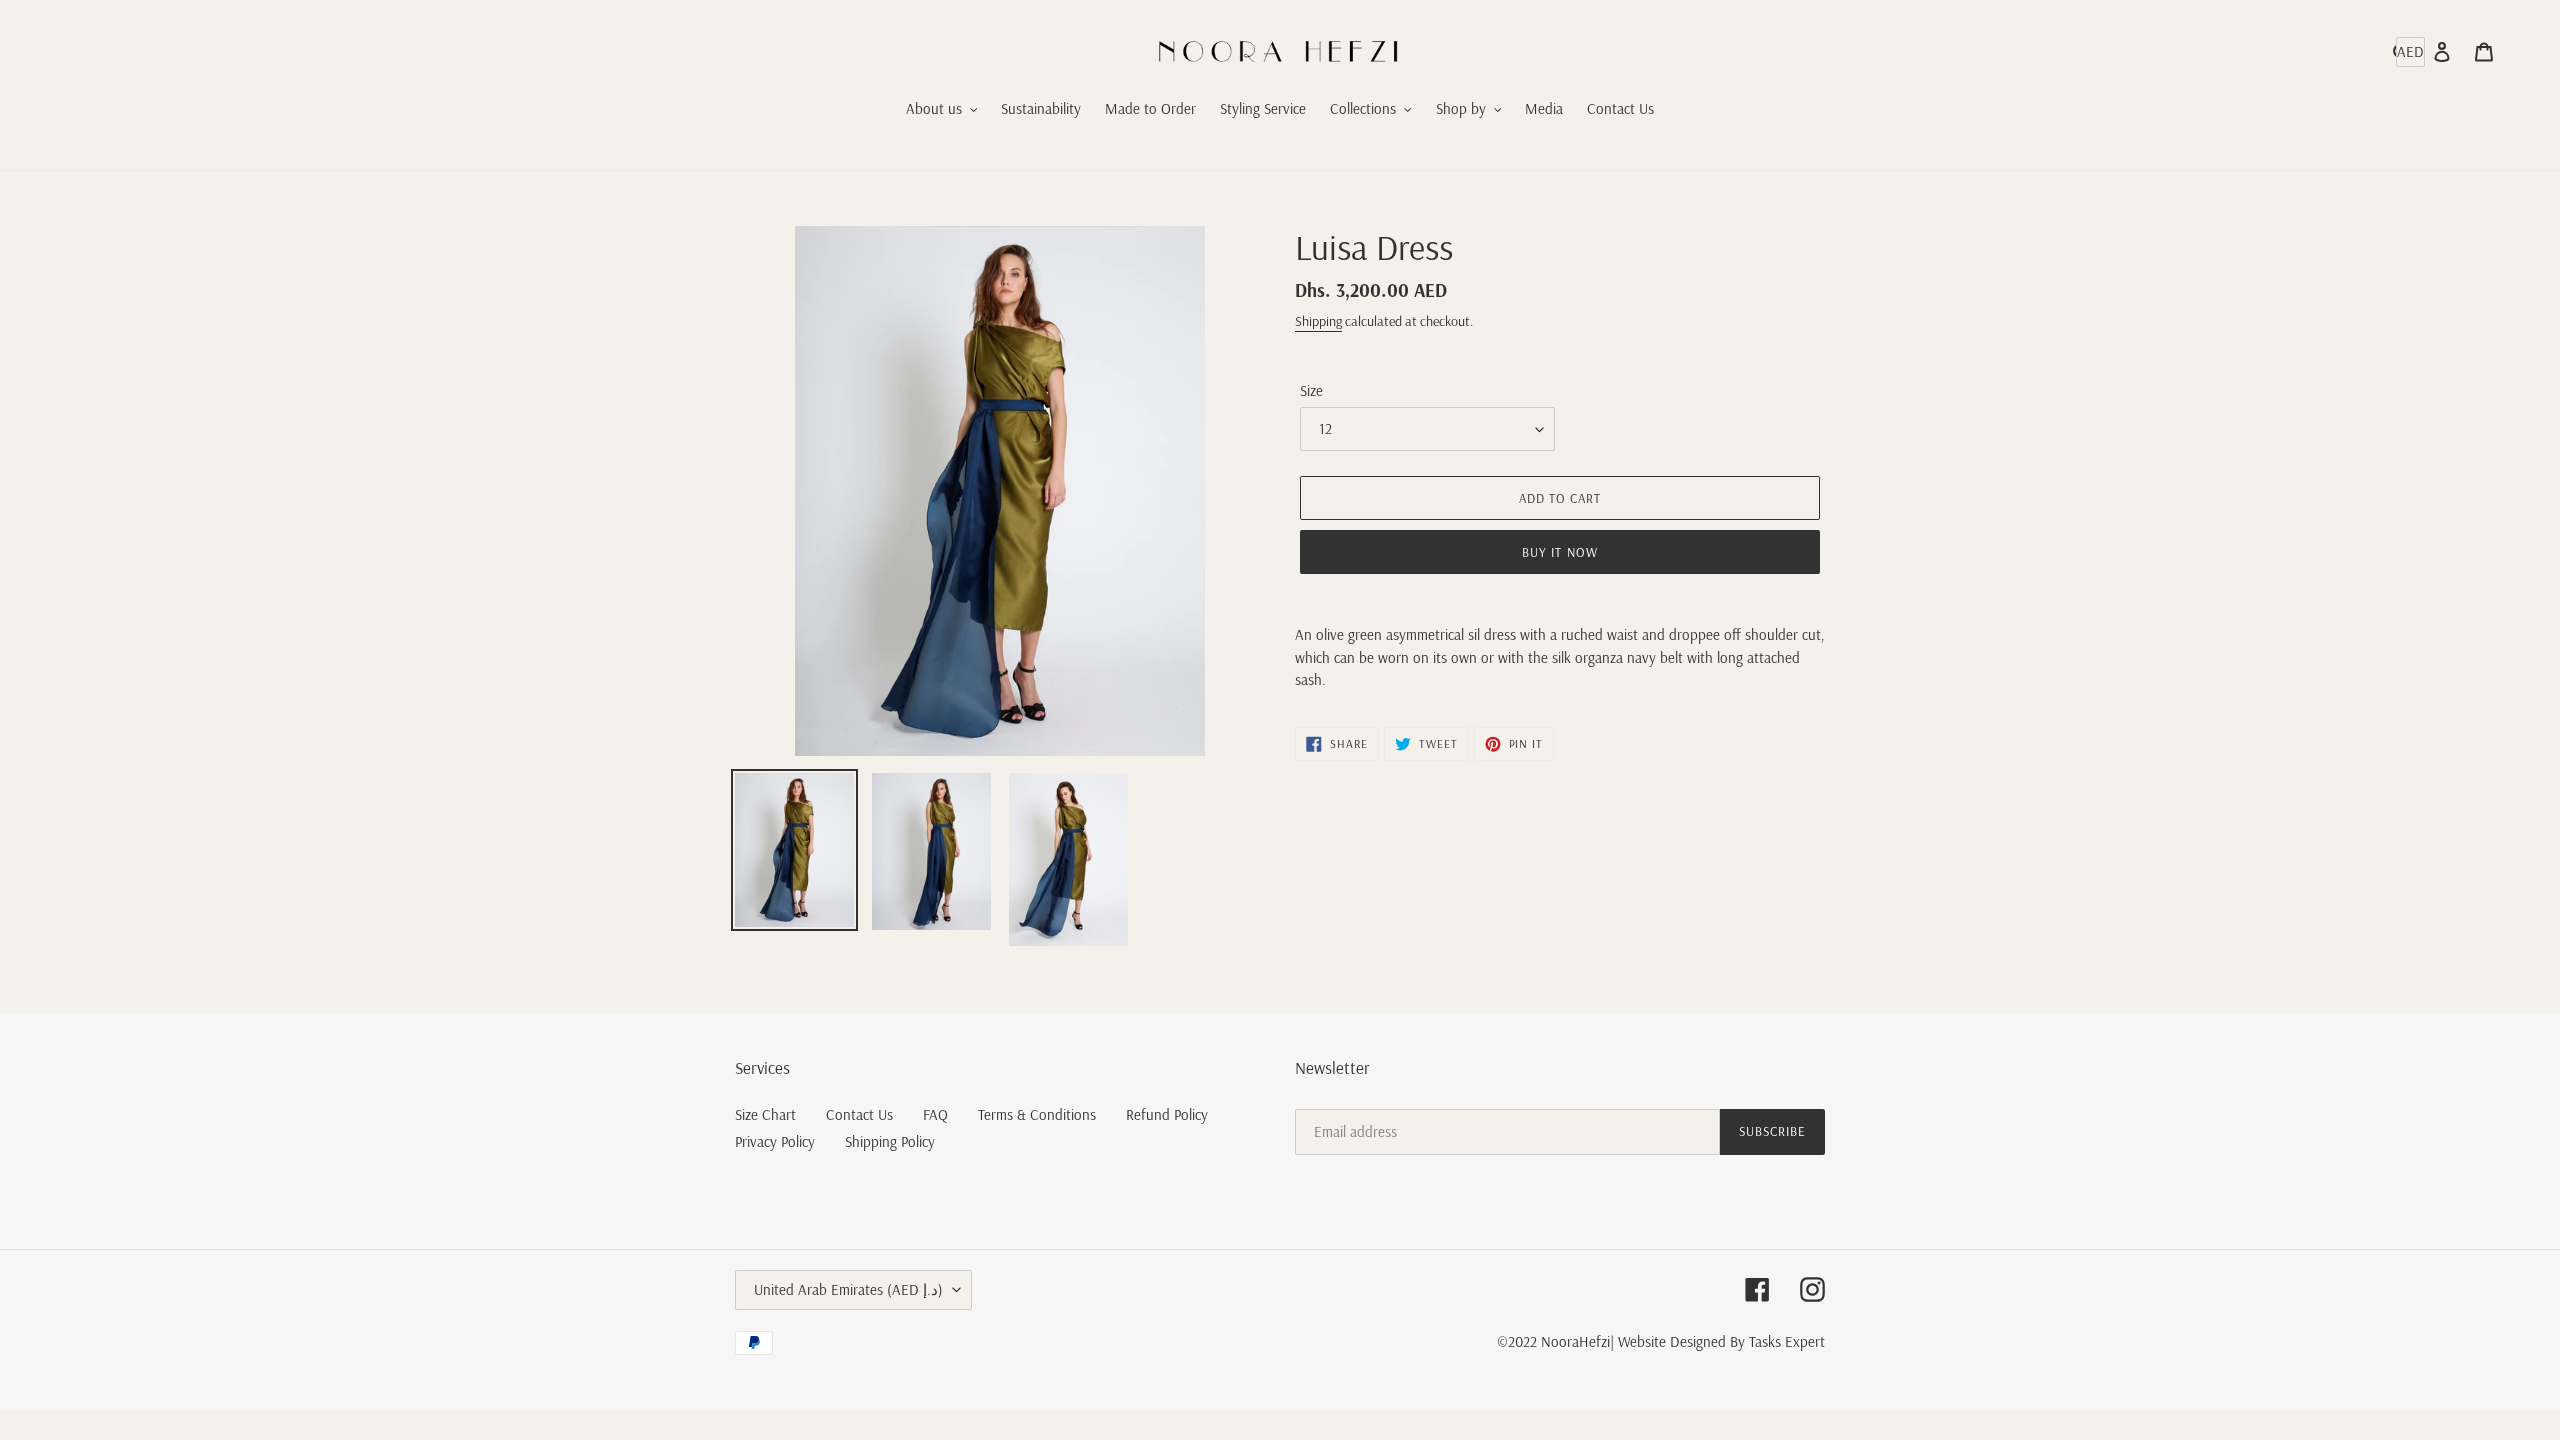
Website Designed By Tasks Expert (1721, 1341)
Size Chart (765, 1114)
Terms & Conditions (1037, 1114)
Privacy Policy (775, 1141)
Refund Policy (1167, 1114)
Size (1311, 390)
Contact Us (859, 1114)
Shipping (1318, 321)
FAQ (935, 1114)
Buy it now (1559, 552)
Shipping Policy (890, 1141)
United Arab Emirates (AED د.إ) (848, 1289)
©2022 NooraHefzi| (1555, 1341)
